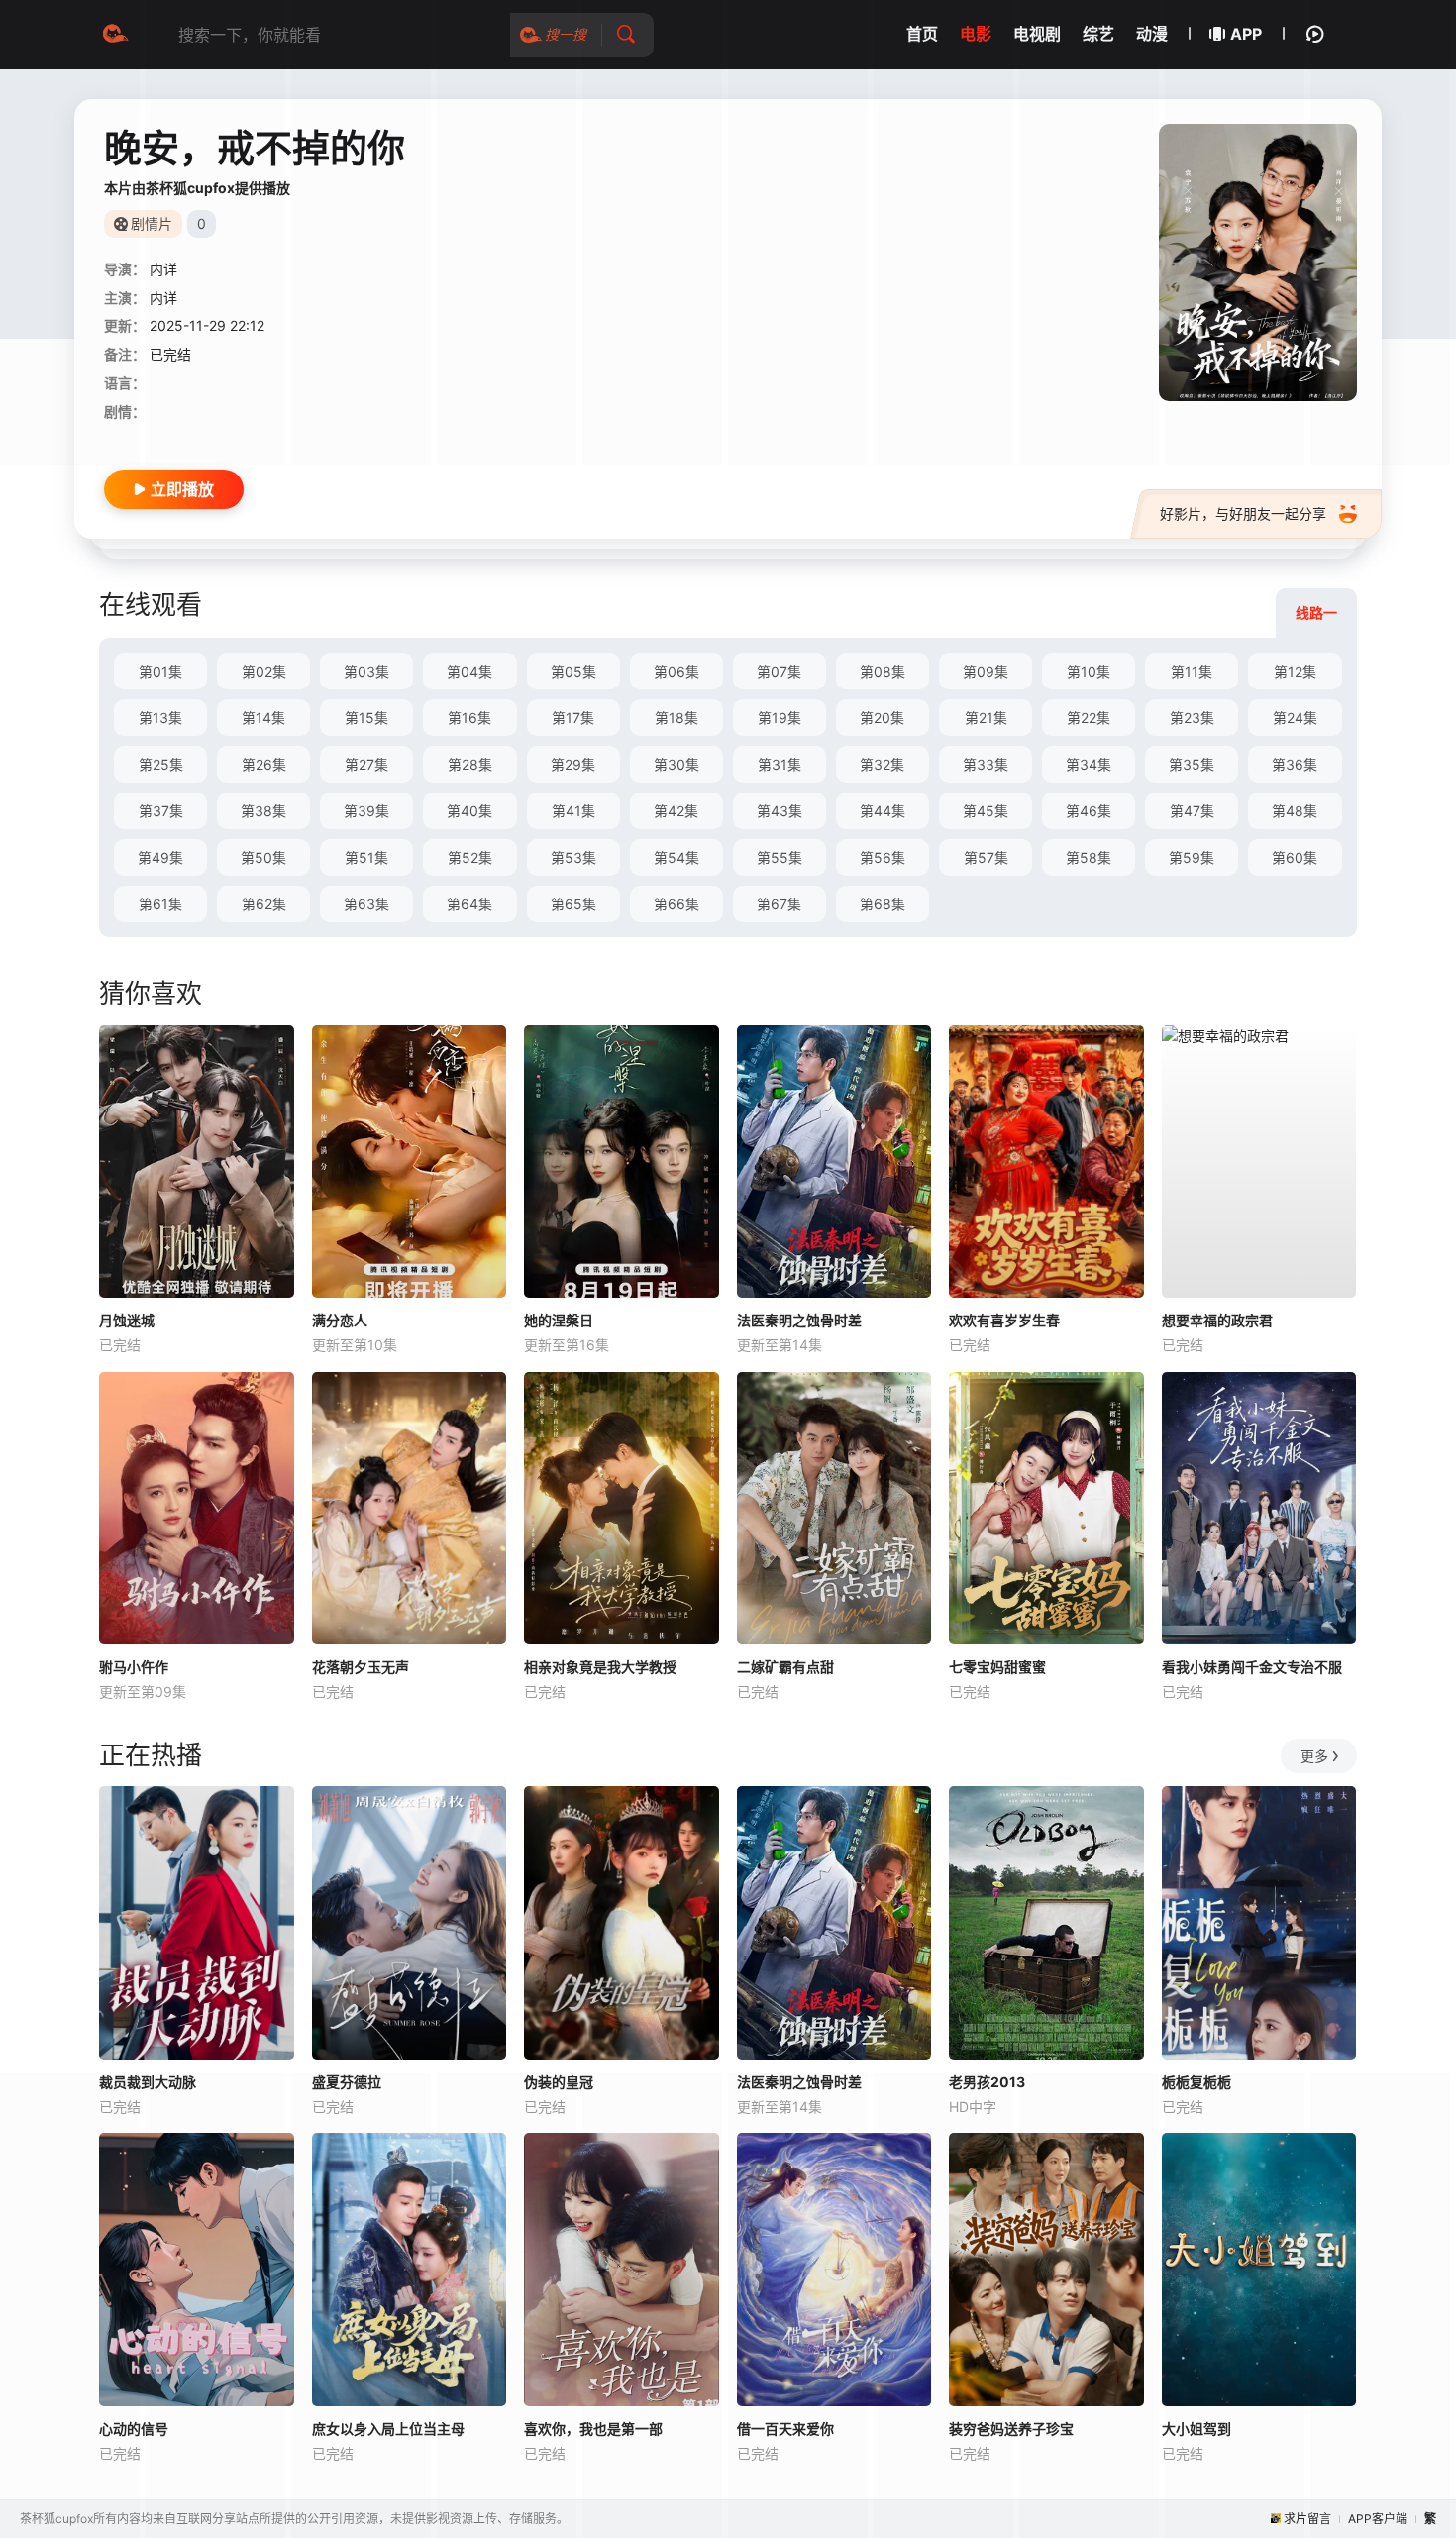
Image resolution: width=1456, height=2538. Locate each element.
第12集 (1295, 671)
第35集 (1192, 764)
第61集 (160, 904)
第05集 (573, 671)
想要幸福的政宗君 (1217, 1320)
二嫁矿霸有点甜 (785, 1667)
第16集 (469, 718)
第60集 (1295, 857)
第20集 (882, 718)
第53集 (573, 857)
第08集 (883, 671)
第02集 (264, 671)
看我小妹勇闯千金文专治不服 (1252, 1667)
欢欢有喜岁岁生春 (1004, 1320)
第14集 (263, 718)
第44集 (883, 811)
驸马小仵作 (134, 1667)
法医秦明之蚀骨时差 (799, 1320)
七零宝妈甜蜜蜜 (997, 1667)
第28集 (470, 764)
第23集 (1192, 718)
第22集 (1089, 718)
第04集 (469, 671)
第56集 (883, 857)
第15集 (366, 718)
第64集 (469, 904)
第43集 (780, 811)
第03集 (366, 671)
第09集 (986, 671)
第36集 (1295, 764)
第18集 (676, 718)
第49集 (160, 857)
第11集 (1192, 671)
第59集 (1192, 857)
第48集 (1295, 811)
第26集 (264, 764)
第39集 (366, 811)
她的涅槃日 (559, 1320)
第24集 (1295, 718)
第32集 (882, 764)
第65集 (573, 904)
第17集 (573, 718)
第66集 (676, 904)
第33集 (986, 764)
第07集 (779, 671)
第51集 (366, 857)
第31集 (780, 764)
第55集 (780, 857)
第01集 (160, 671)
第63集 (366, 904)
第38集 (263, 811)
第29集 (573, 764)
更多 (1314, 1756)
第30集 (676, 764)
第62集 (264, 904)
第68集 (883, 904)
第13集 (160, 718)
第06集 (676, 671)
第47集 (1192, 811)
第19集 (780, 718)
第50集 (263, 857)
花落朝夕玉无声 (361, 1667)
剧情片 (152, 223)
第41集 (573, 811)
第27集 (366, 764)
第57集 (986, 857)
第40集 (469, 811)
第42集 (676, 811)
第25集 (161, 764)
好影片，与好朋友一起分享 (1243, 514)
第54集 (676, 857)
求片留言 (1307, 2519)
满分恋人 (340, 1320)
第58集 (1089, 857)
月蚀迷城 (127, 1320)
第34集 (1089, 764)
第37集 (161, 811)
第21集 (986, 718)
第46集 (1089, 811)
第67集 (779, 904)
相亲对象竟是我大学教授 (600, 1667)
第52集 (470, 857)
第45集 (986, 811)
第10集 (1089, 671)
